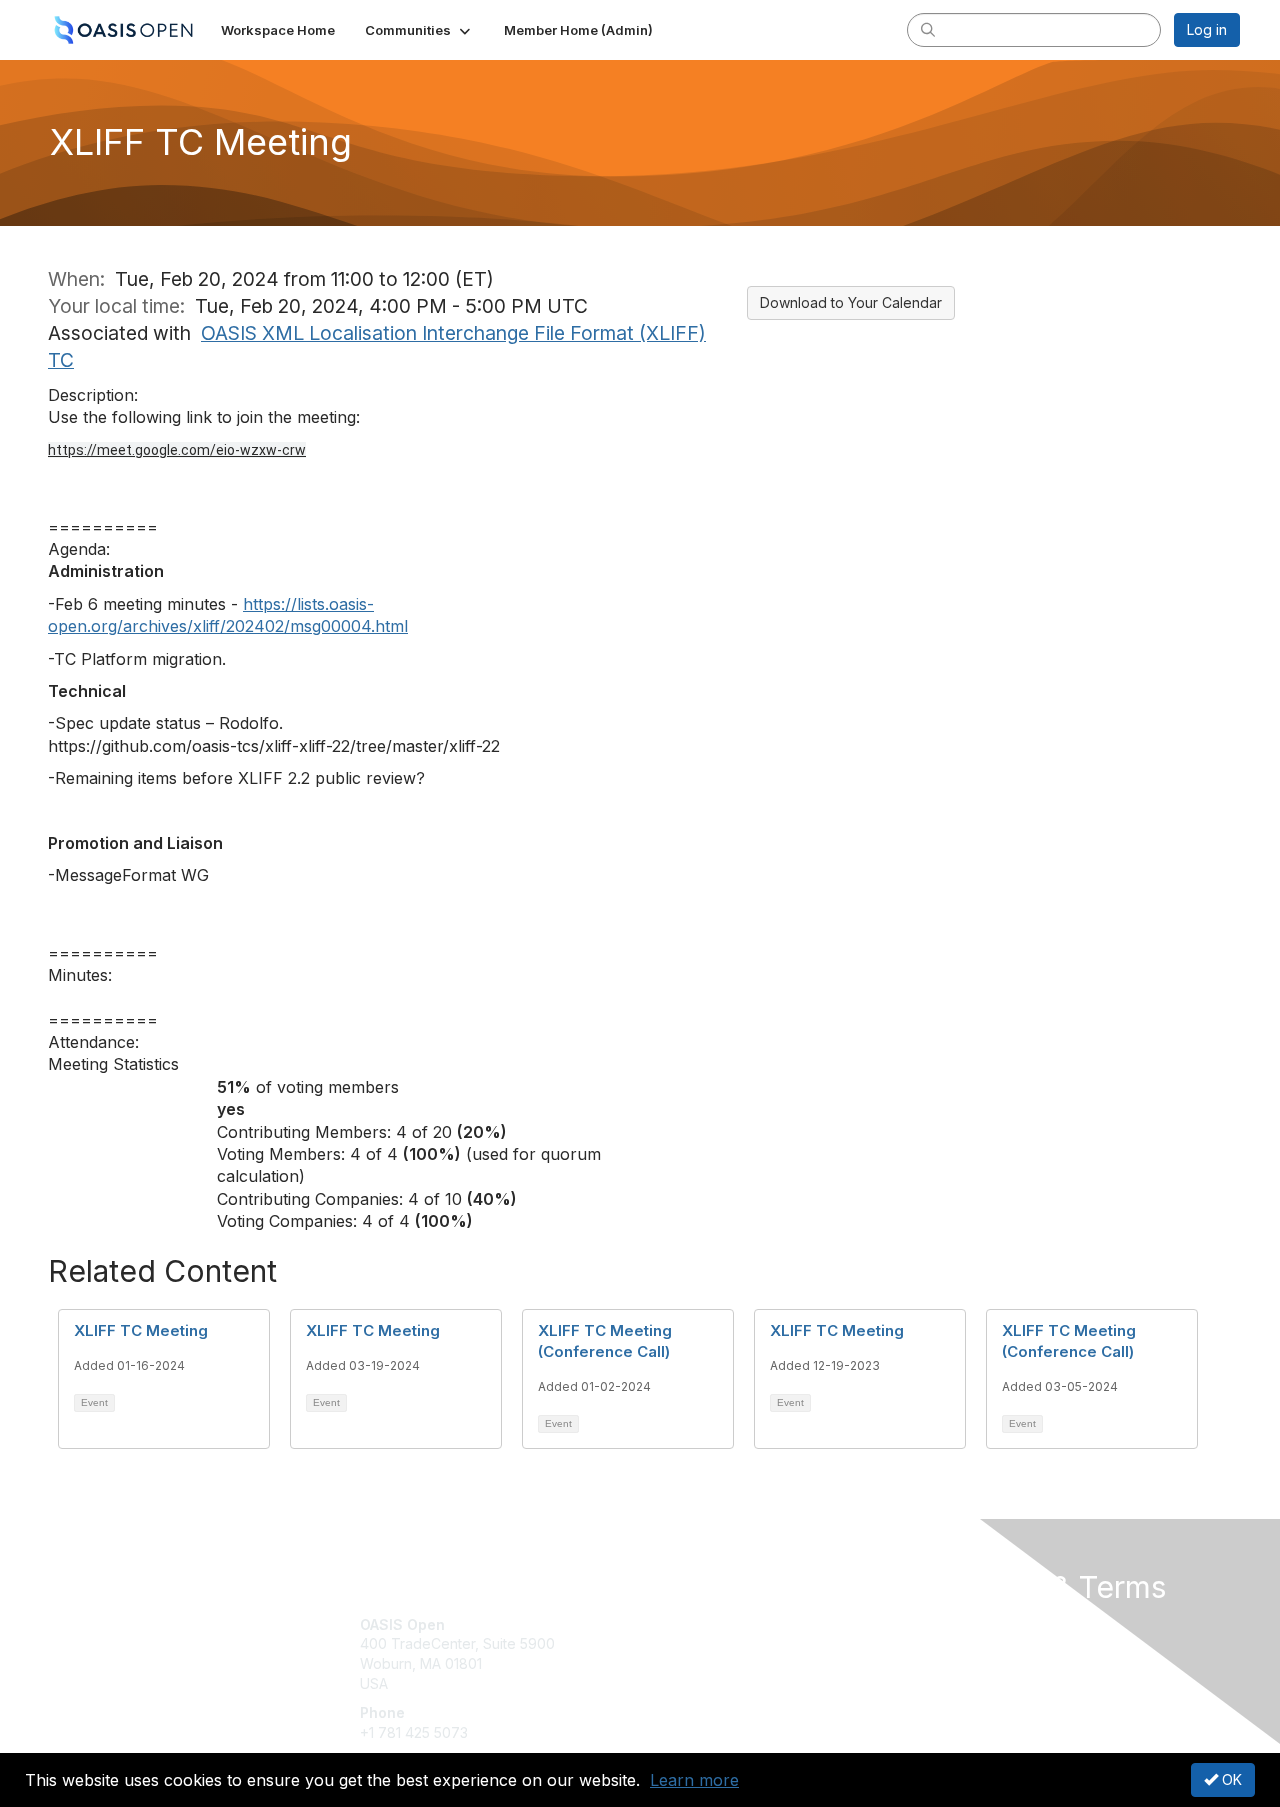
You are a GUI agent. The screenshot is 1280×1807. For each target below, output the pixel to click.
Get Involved (690, 1624)
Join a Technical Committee (739, 1683)
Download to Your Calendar (851, 302)
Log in (1207, 29)
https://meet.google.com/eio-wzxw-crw (177, 450)
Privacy (961, 1643)
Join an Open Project (718, 1653)
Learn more (694, 1780)
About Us (967, 1624)
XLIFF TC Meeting (141, 1330)
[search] (928, 29)
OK (1230, 1779)
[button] (419, 30)
